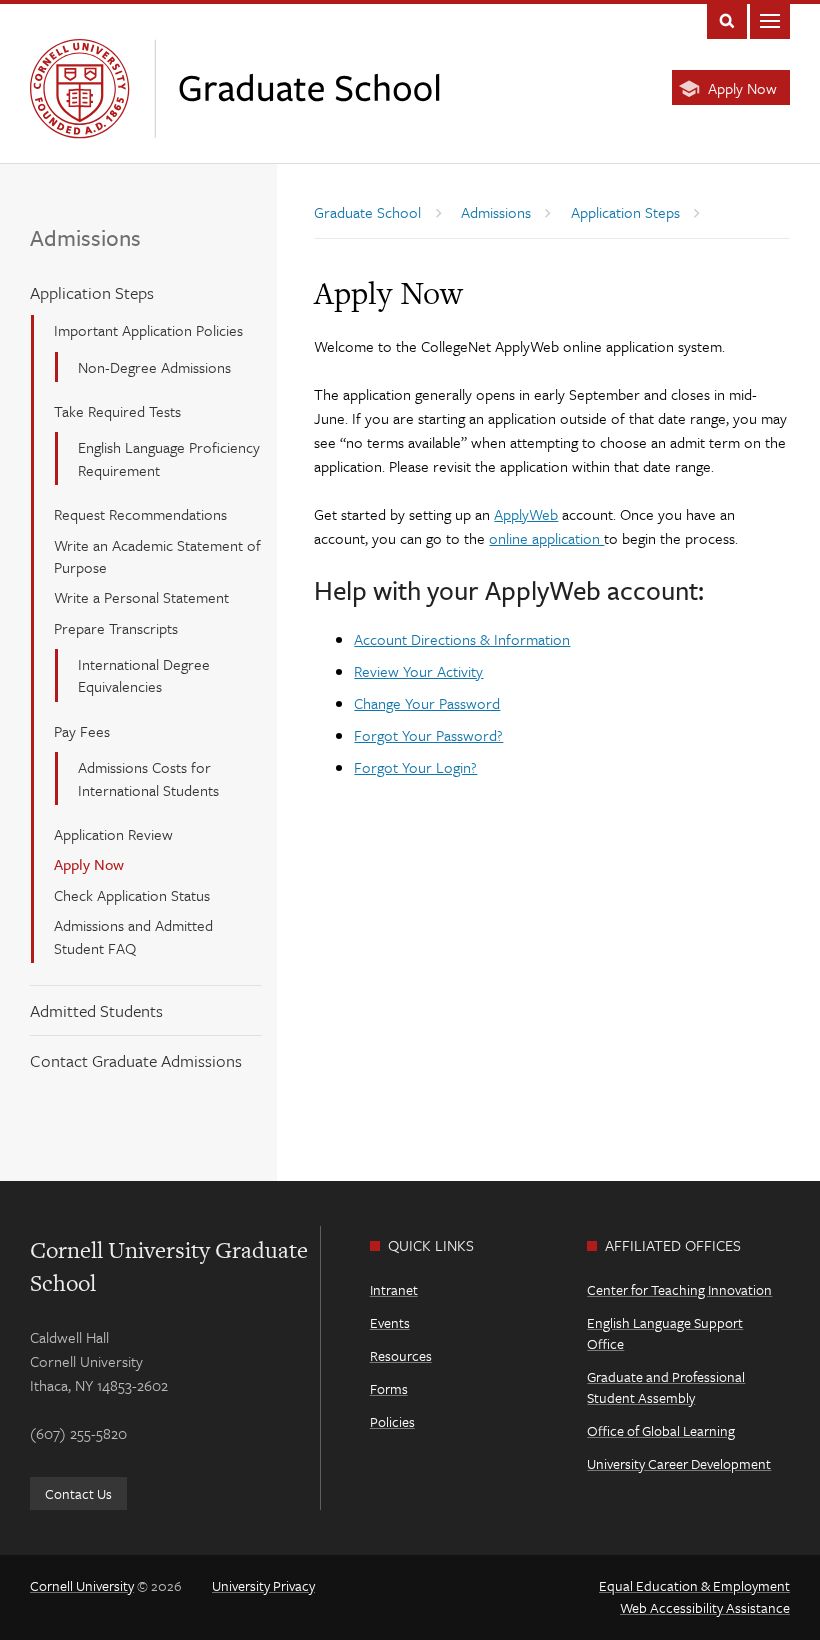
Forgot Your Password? (428, 735)
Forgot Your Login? (415, 767)
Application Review (113, 834)
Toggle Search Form (727, 19)
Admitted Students (96, 1010)
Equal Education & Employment (694, 1585)
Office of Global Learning (661, 1430)
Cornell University (82, 1585)
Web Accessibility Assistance (705, 1607)
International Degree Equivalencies (144, 675)
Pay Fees (82, 731)
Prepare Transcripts (116, 628)
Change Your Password (427, 703)
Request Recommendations (140, 514)
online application (546, 538)
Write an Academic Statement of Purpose (157, 556)
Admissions (85, 237)
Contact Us (78, 1493)
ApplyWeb (526, 514)
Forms (389, 1388)
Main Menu (770, 19)
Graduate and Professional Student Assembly (666, 1387)
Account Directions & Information (462, 639)
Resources (401, 1355)
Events (390, 1322)
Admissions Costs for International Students (148, 778)
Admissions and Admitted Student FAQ (133, 936)
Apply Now (742, 88)
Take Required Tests (117, 411)
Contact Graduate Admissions (136, 1060)
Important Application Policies (148, 330)
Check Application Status (132, 895)
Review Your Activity (418, 671)
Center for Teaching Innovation (679, 1289)
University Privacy (263, 1585)
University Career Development (679, 1463)
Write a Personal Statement (141, 597)
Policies (392, 1421)
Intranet (394, 1289)
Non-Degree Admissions (154, 367)
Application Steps (92, 292)
